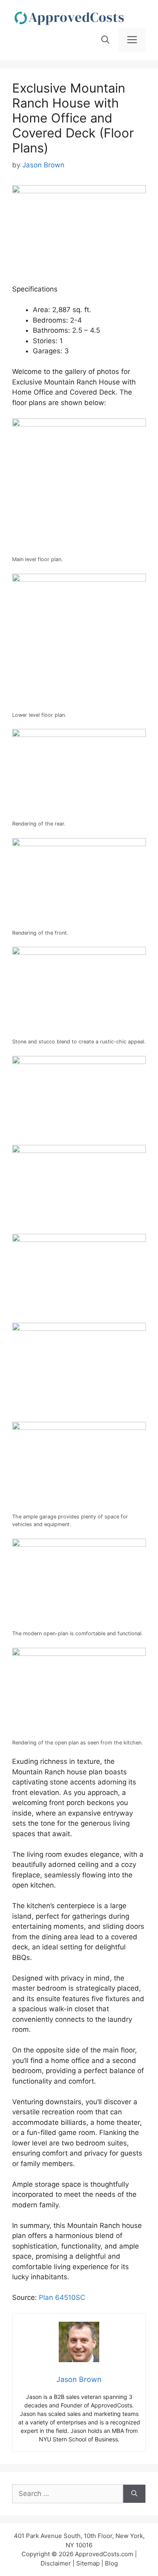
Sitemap (88, 2563)
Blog (111, 2563)
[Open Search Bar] (105, 40)
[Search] (134, 2494)
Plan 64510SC (62, 2297)
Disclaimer (56, 2563)
